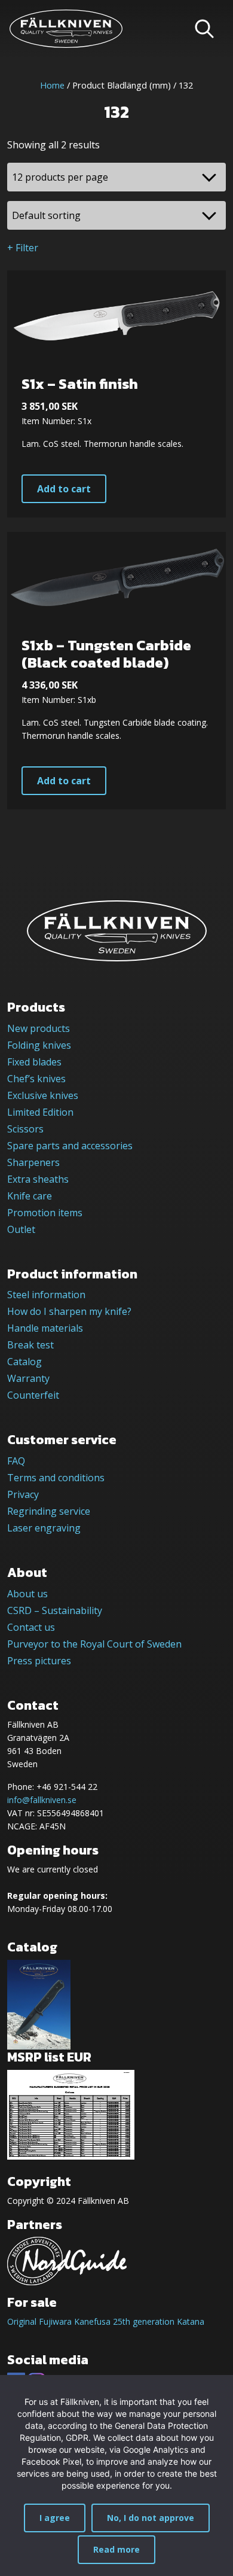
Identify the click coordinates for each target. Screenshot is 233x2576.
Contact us (31, 1627)
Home (52, 85)
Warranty (28, 1378)
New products (39, 1028)
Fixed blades (34, 1062)
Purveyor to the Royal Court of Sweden (94, 1644)
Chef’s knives (36, 1079)
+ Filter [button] (23, 248)
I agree (55, 2518)
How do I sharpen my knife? (69, 1311)
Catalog (24, 1362)
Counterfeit (33, 1395)
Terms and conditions (56, 1478)
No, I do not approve (151, 2518)
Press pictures (39, 1661)
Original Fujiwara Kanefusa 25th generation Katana (106, 2321)
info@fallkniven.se (42, 1800)
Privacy (23, 1494)
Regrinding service (49, 1511)
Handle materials (45, 1328)
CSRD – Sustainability (55, 1610)
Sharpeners (33, 1162)
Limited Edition (40, 1112)
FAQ (16, 1461)
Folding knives (39, 1045)
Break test (30, 1345)
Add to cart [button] (64, 489)
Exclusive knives (43, 1095)
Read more (116, 2549)
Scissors (25, 1129)
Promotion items (45, 1213)
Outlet (21, 1229)
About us (27, 1594)
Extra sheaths (38, 1179)
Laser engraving (44, 1528)
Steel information (46, 1295)
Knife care (30, 1196)
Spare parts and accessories (70, 1146)
